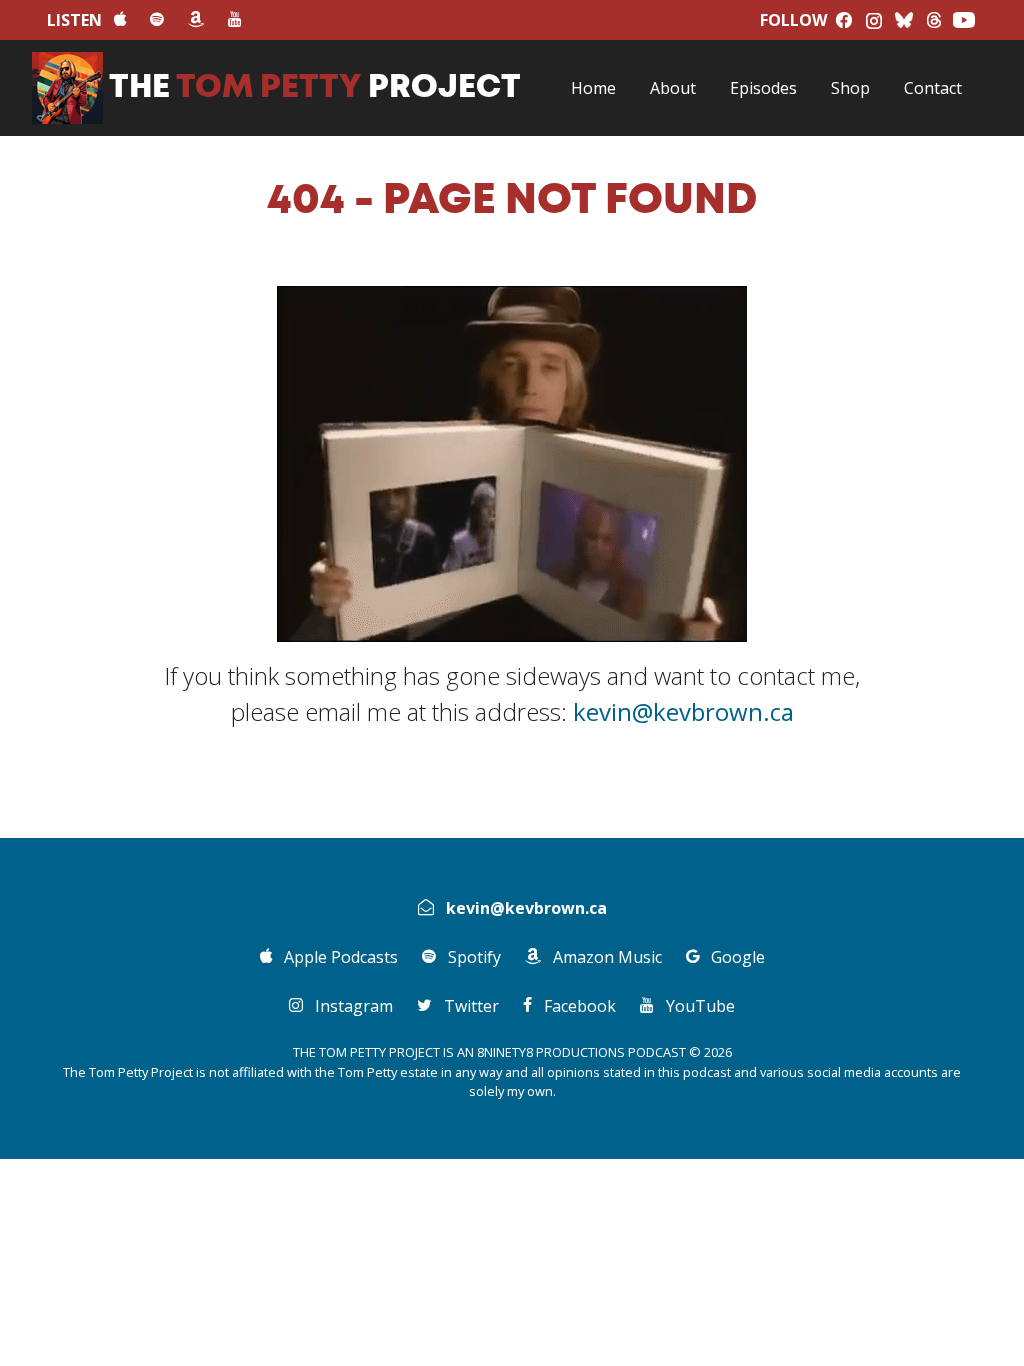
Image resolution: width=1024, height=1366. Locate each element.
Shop (850, 88)
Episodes (763, 88)
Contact (933, 88)
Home (593, 88)
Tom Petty (315, 88)
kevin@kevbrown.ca (683, 711)
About (673, 88)
